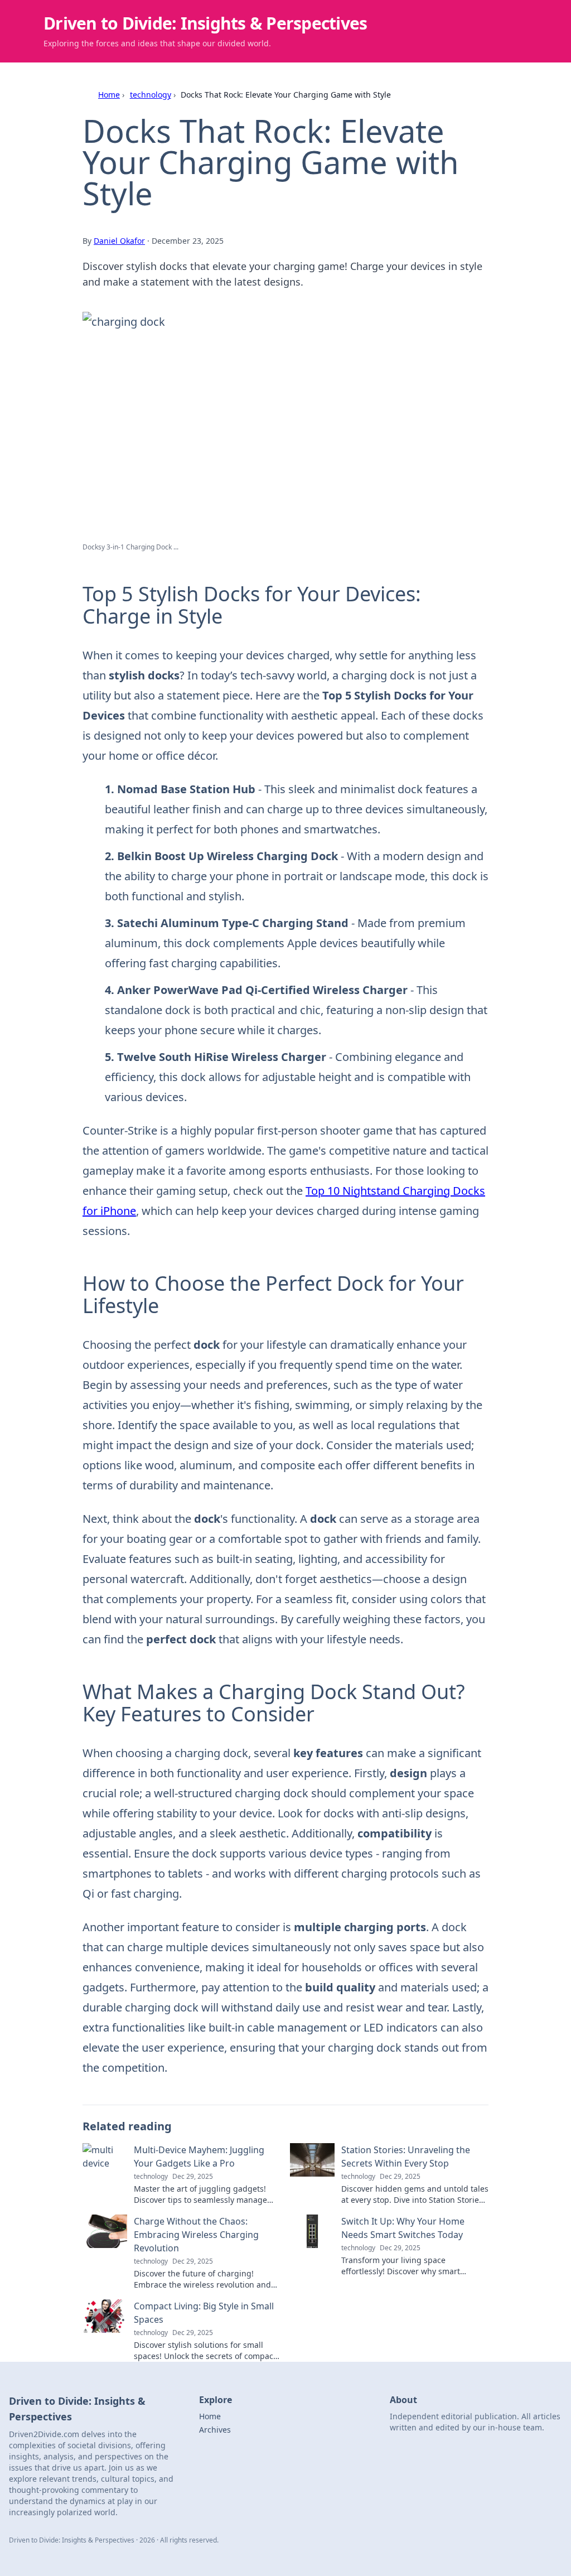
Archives (215, 2430)
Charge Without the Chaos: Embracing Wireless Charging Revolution (196, 2235)
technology (151, 95)
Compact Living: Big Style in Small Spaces (204, 2313)
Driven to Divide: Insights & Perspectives (205, 23)
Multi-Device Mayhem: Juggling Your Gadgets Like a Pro (199, 2157)
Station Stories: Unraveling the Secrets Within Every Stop (406, 2157)
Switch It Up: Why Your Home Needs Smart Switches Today (403, 2228)
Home (109, 95)
